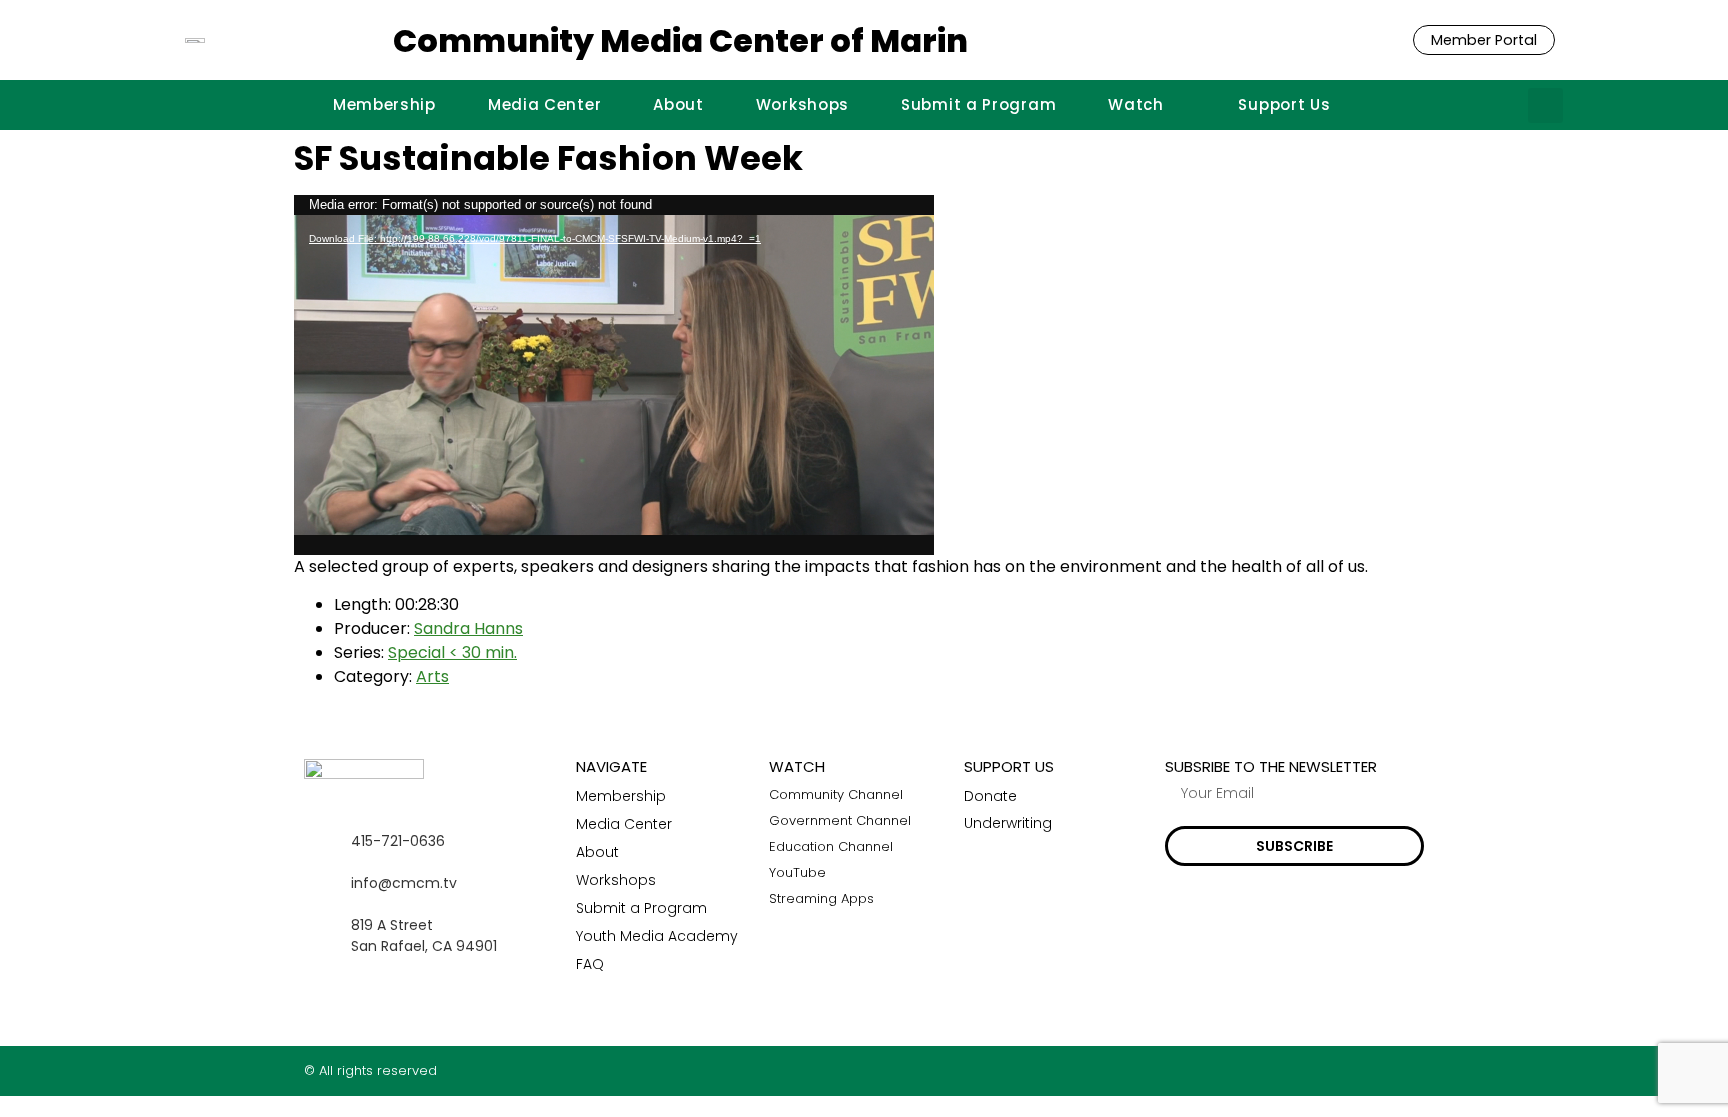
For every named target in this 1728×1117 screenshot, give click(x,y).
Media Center (544, 104)
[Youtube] (1416, 1070)
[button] (1545, 105)
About (678, 104)
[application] (614, 375)
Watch (1136, 104)
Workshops (802, 104)
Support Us (1284, 104)
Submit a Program (978, 104)
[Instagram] (1377, 1070)
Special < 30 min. (452, 652)
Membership (384, 104)
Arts (432, 676)
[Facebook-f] (1338, 1070)
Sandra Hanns (468, 628)
